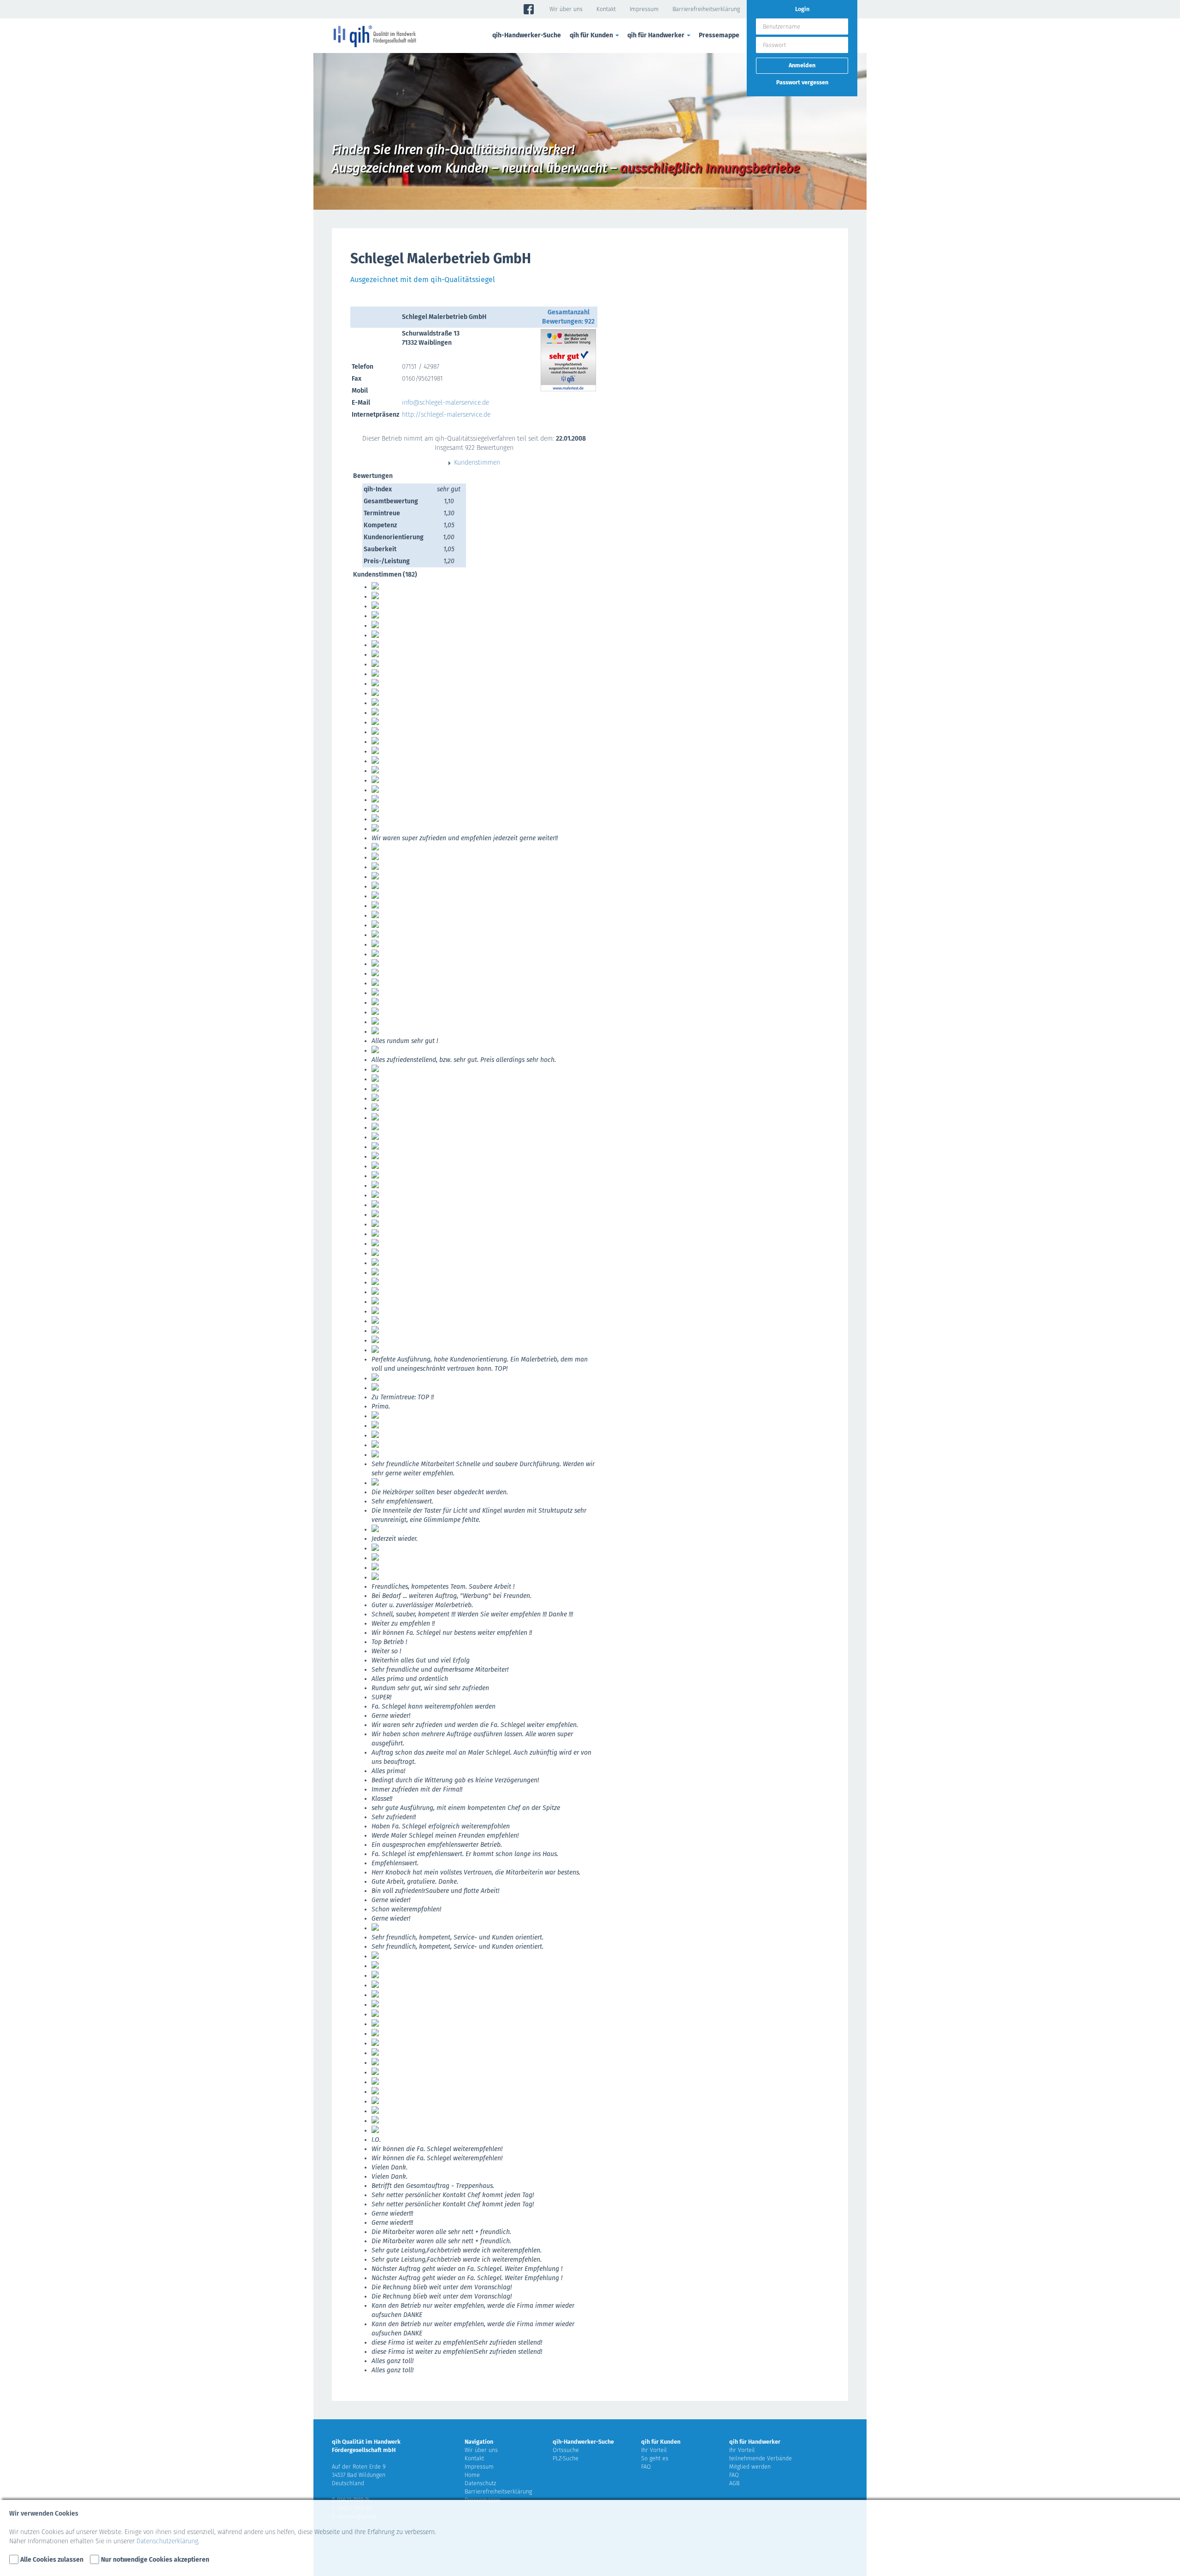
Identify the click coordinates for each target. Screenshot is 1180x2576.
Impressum (644, 9)
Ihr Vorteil (654, 2450)
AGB (734, 2483)
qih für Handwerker (755, 2442)
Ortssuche (566, 2450)
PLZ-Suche (566, 2458)
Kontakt (606, 9)
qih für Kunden (661, 2442)
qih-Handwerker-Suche (527, 35)
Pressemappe (719, 35)
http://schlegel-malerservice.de (446, 415)
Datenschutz (480, 2483)
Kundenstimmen (477, 463)
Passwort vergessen (802, 82)
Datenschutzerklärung (167, 2541)
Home (472, 2475)
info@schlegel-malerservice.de (445, 403)
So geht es (655, 2458)
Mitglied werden (750, 2467)
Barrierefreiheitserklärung (706, 9)
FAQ (646, 2467)
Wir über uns (566, 9)
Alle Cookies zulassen (52, 2560)
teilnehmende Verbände (761, 2458)
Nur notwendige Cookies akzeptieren (155, 2560)
